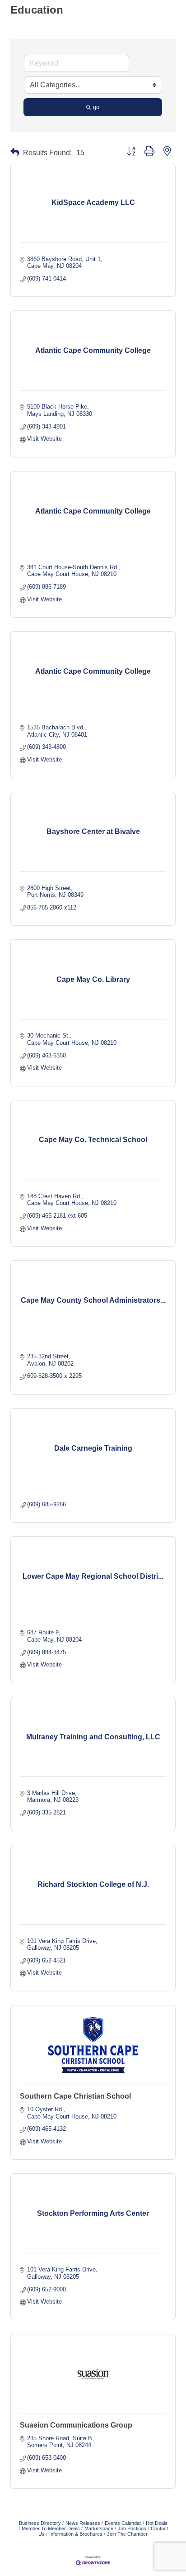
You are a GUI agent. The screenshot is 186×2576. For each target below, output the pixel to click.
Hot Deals (157, 2523)
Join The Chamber (127, 2534)
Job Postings (132, 2528)
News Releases (83, 2523)
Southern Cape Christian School (75, 2096)
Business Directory (40, 2523)
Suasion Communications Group (76, 2425)
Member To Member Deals (51, 2528)
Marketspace (99, 2528)
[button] (15, 152)
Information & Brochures (76, 2534)
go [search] (96, 107)
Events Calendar (123, 2523)
